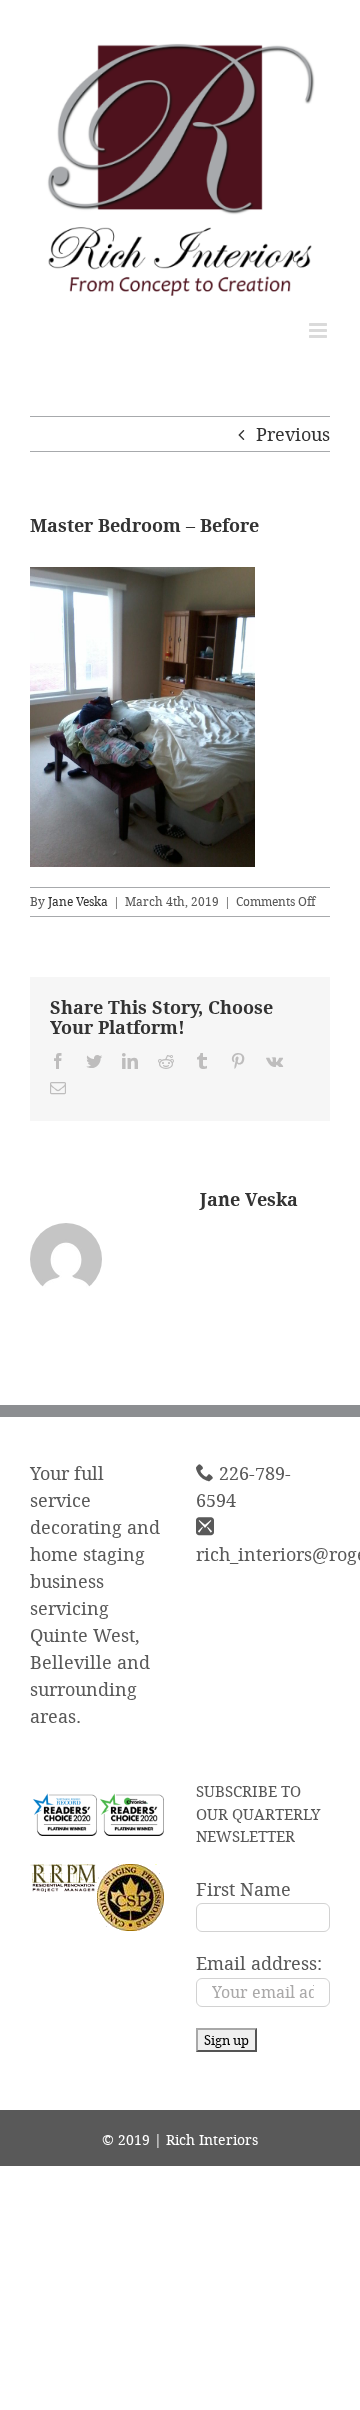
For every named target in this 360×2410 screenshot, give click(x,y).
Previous (293, 434)
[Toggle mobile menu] (319, 330)
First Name (243, 1889)
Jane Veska (78, 901)
